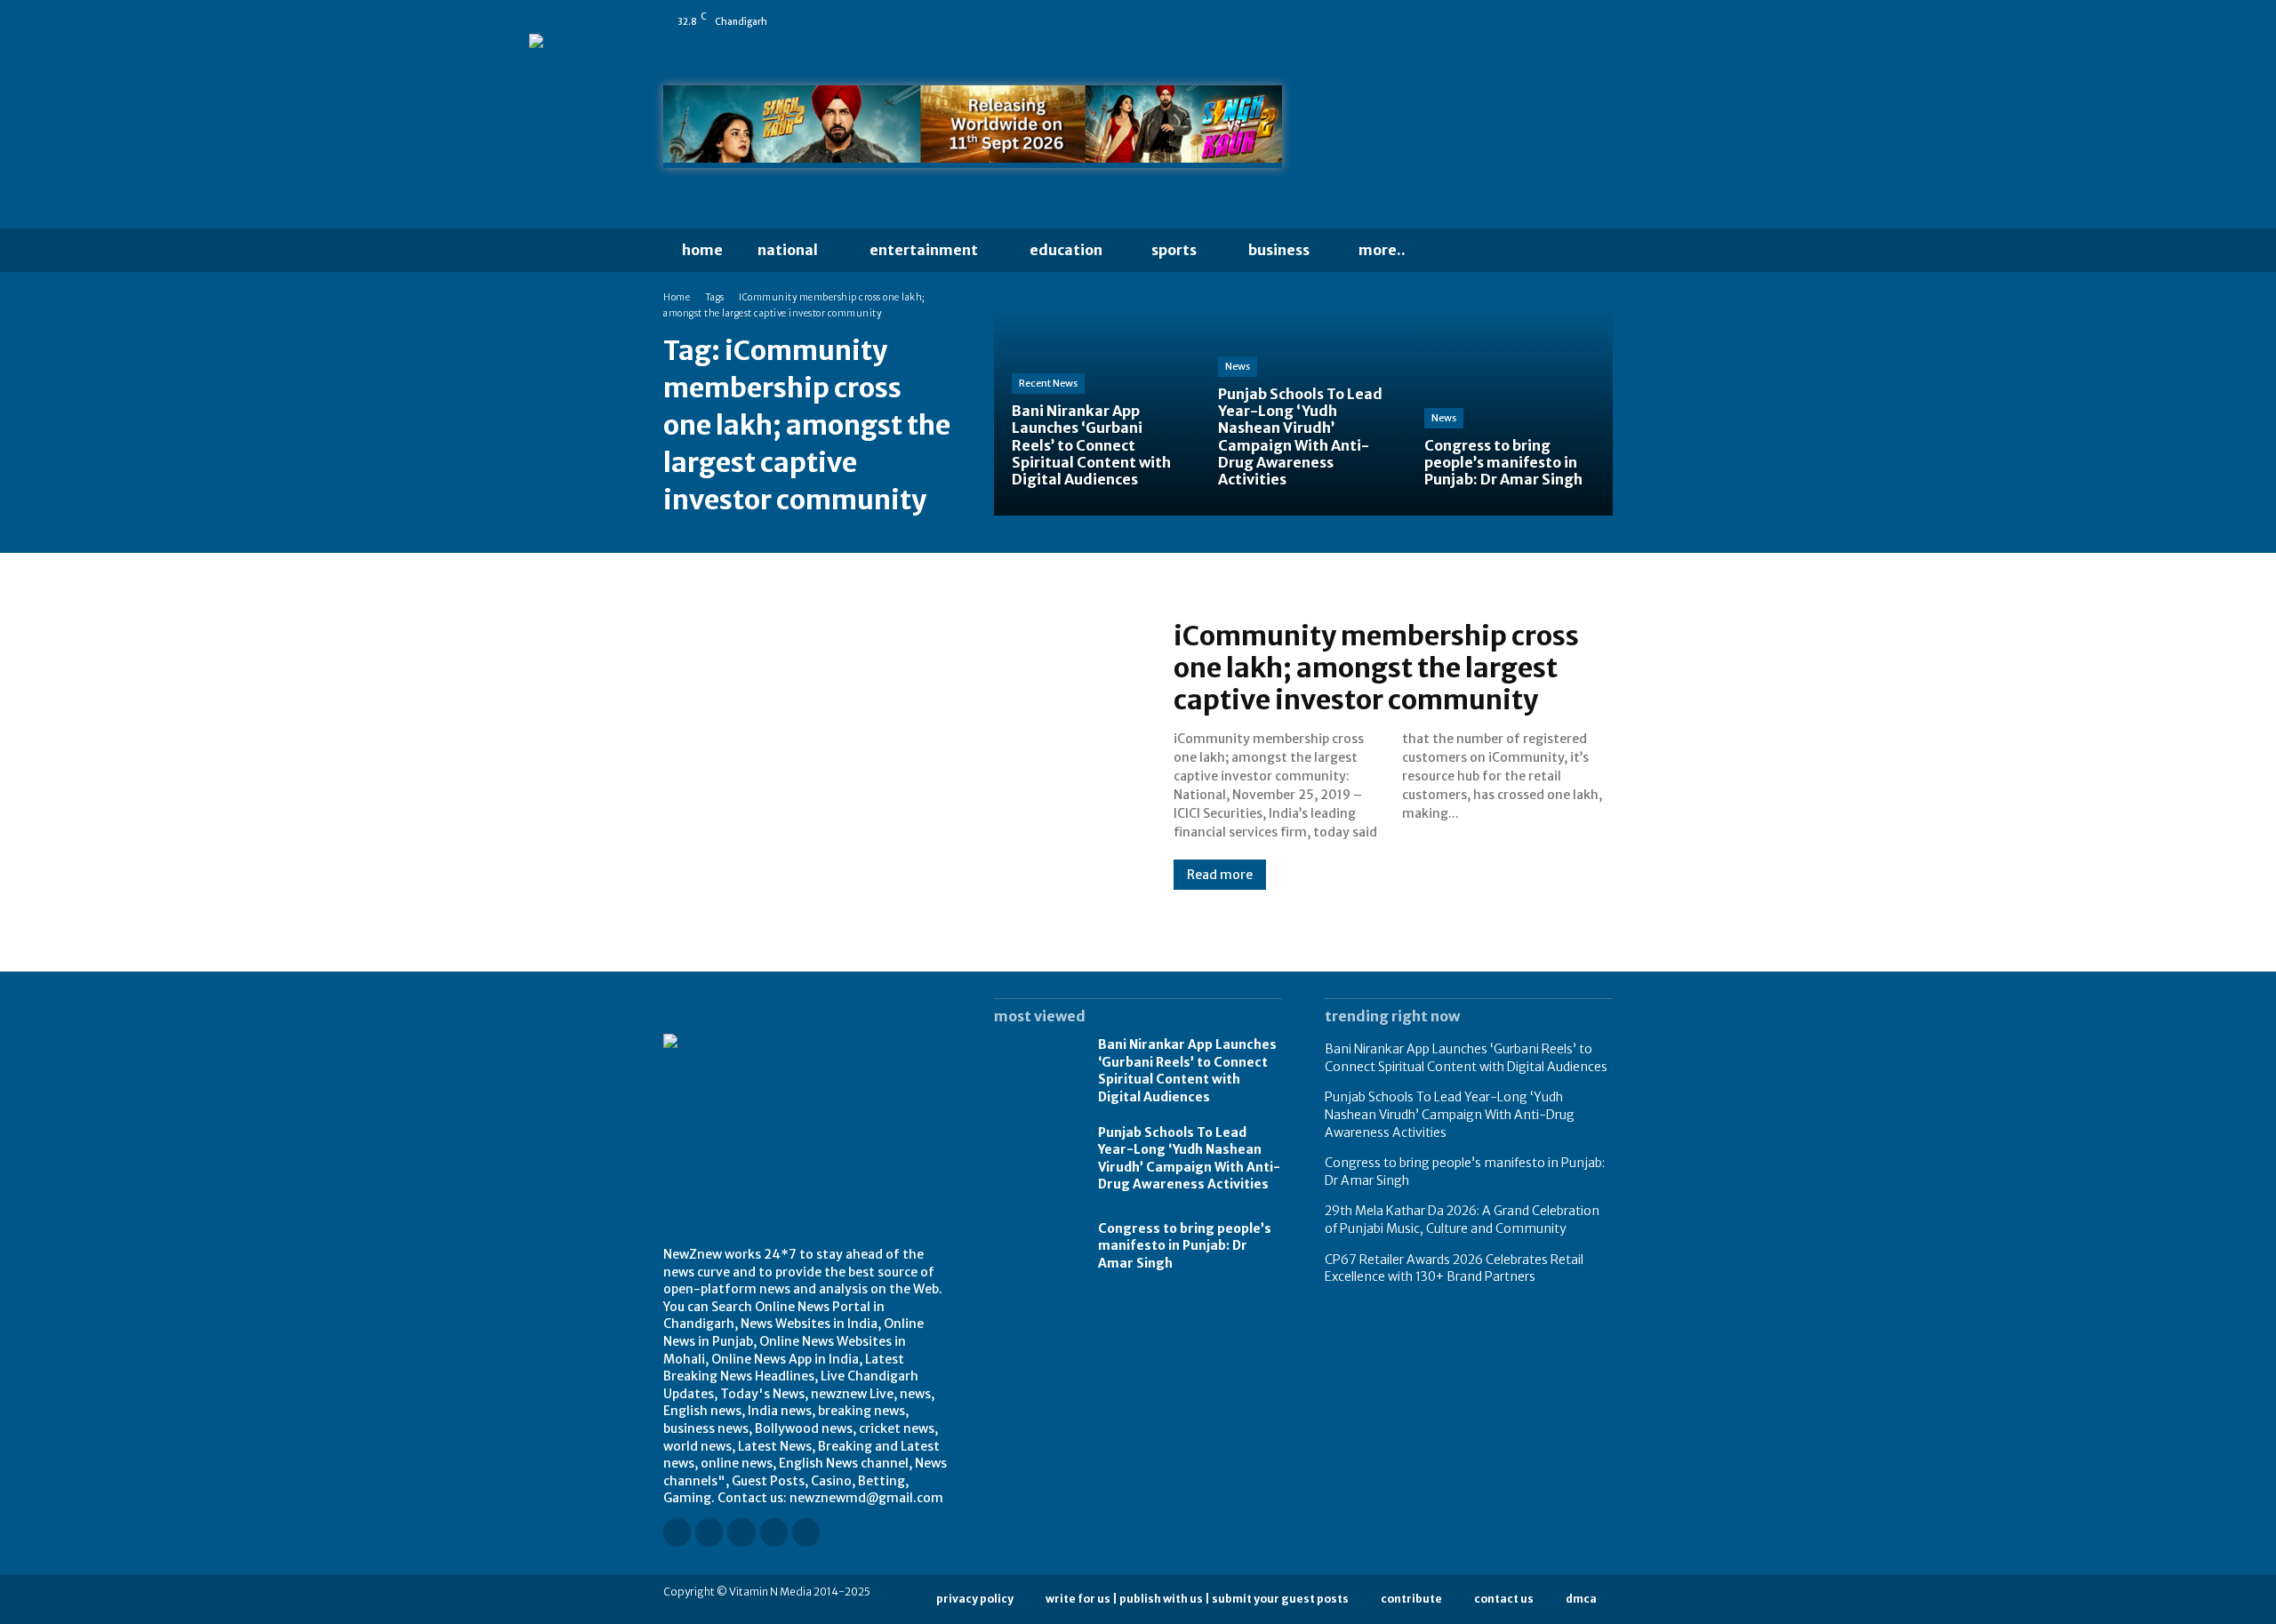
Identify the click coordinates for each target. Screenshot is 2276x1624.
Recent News (1048, 383)
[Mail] (1530, 21)
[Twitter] (1580, 21)
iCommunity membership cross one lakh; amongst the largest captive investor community (1376, 668)
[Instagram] (1480, 21)
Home (677, 297)
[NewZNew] (1469, 131)
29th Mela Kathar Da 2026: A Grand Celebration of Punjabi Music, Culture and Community (1462, 1220)
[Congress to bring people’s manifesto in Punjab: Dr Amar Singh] (1510, 412)
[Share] (1555, 21)
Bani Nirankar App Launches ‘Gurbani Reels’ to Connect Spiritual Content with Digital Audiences (1187, 1071)
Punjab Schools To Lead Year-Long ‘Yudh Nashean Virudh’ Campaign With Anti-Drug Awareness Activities (1189, 1159)
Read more (1220, 875)
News (1238, 366)
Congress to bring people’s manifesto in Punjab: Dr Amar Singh (1185, 1246)
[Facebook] (1455, 21)
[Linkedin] (1505, 21)
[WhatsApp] (1605, 21)
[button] (1458, 251)
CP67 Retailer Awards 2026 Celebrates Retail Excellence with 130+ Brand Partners (1454, 1268)
